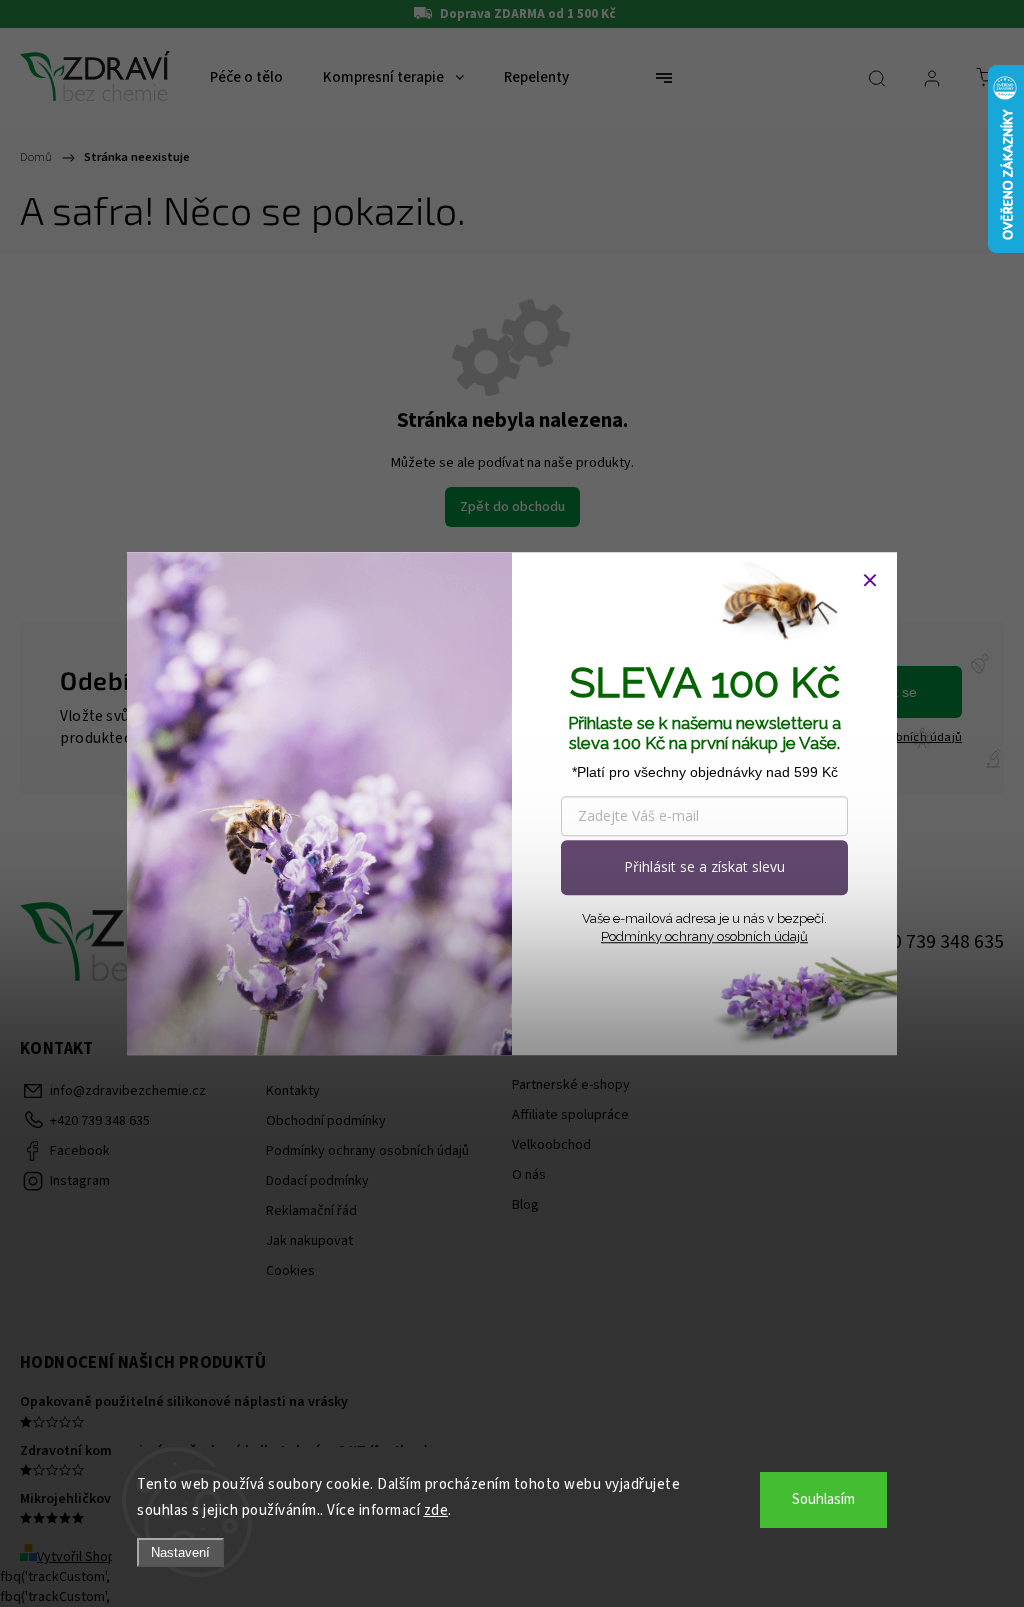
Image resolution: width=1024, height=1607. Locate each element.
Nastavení (180, 1552)
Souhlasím (823, 1499)
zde (436, 1510)
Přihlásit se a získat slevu (704, 866)
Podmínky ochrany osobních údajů (704, 936)
